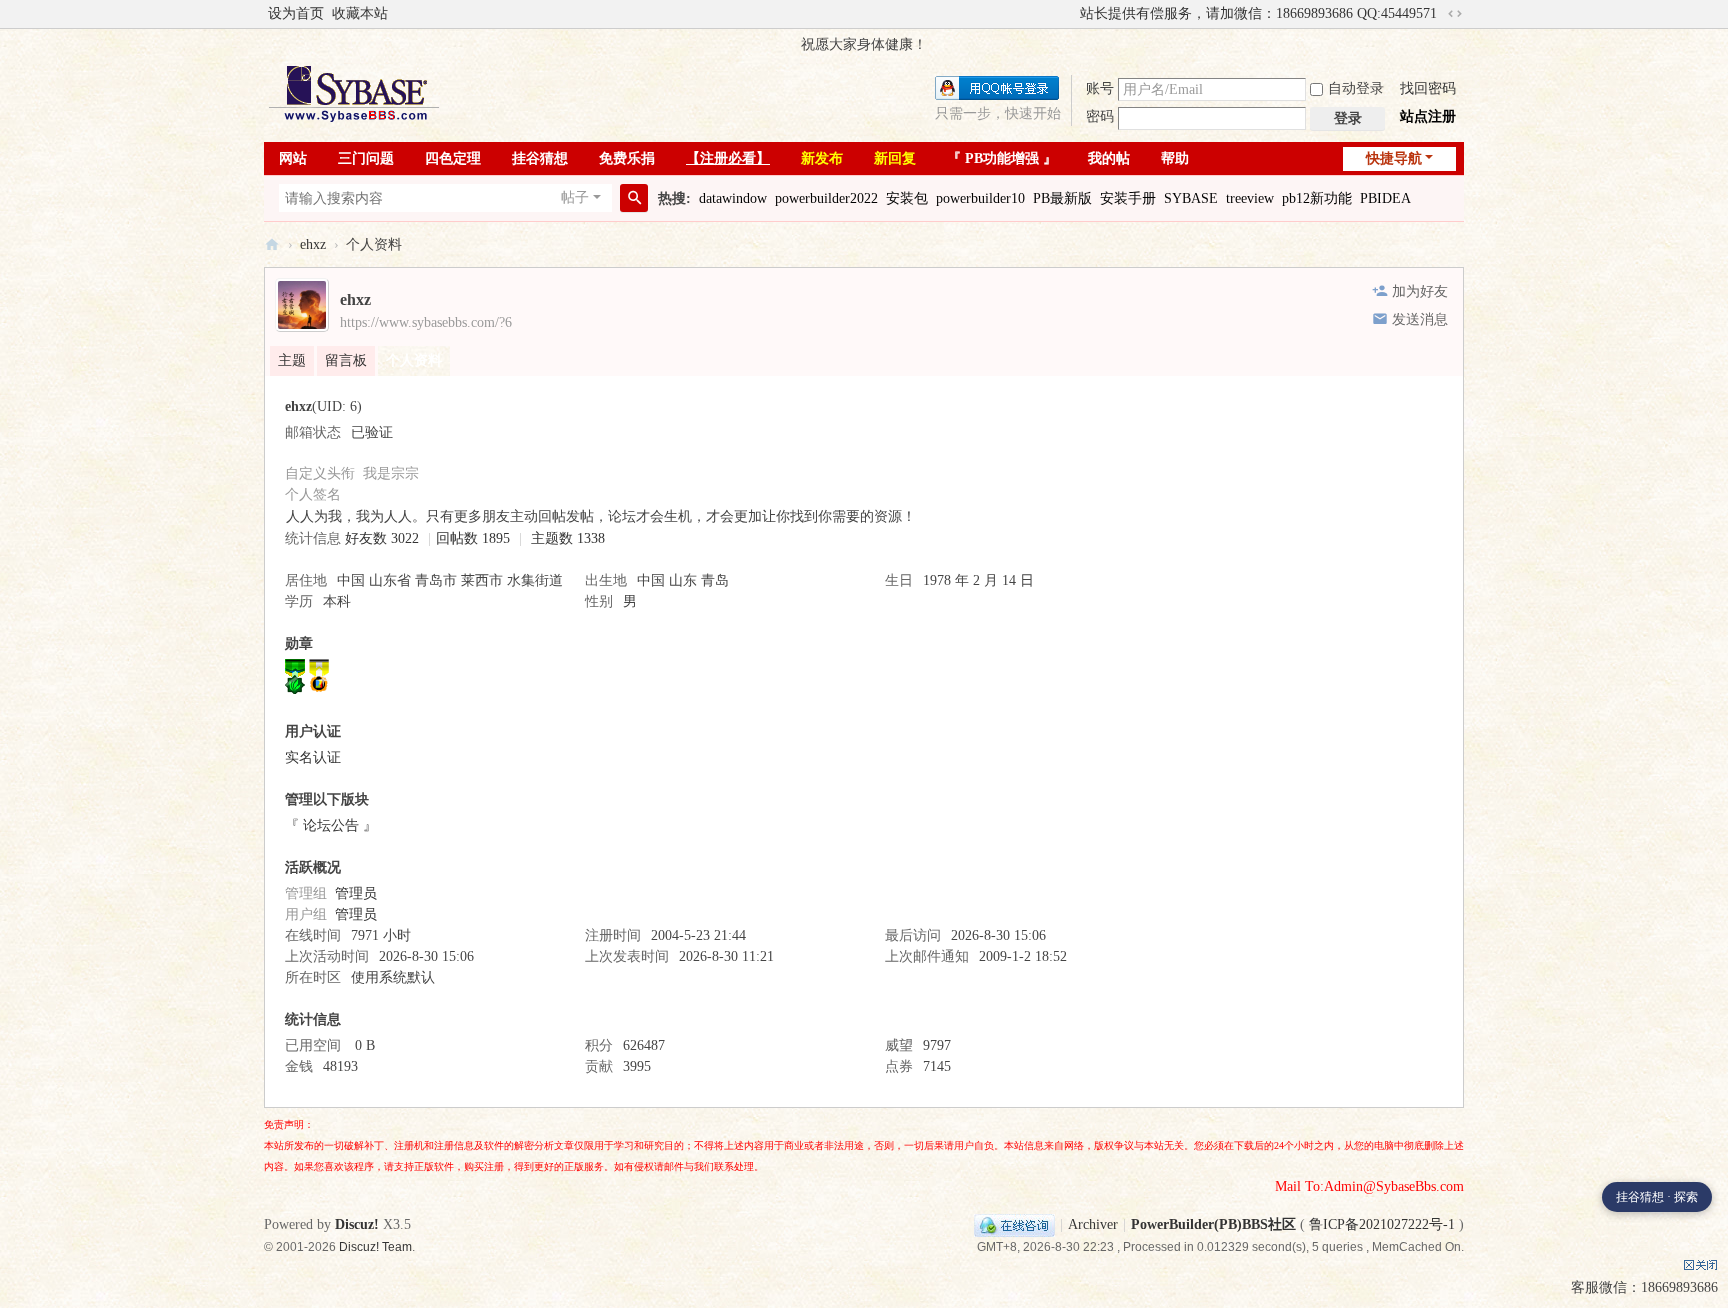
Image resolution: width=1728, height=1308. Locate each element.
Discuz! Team (375, 1247)
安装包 (907, 198)
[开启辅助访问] (1071, 14)
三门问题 (366, 158)
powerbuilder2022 (826, 198)
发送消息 (1420, 319)
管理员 (356, 893)
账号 (1100, 88)
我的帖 (1109, 158)
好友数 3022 (382, 538)
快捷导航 (1394, 158)
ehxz (313, 244)
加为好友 (1420, 291)
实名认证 (313, 757)
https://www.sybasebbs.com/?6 (426, 322)
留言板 (346, 360)
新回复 (895, 158)
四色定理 (453, 158)
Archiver (1093, 1224)
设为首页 (296, 13)
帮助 (1175, 158)
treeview (1250, 198)
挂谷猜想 (540, 158)
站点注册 (1428, 116)
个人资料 (414, 360)
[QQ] (1014, 1224)
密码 (1100, 116)
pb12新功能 (1317, 198)
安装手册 (1128, 198)
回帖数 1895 (473, 538)
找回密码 (1428, 88)
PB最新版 (1062, 198)
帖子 (575, 197)
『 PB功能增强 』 (1002, 158)
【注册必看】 (728, 158)
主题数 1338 (568, 538)
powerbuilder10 (980, 198)
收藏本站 (360, 13)
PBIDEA (1385, 198)
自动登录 (1356, 88)
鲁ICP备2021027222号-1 (1382, 1224)
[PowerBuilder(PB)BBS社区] (354, 93)
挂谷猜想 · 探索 (1657, 1197)
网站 (293, 158)
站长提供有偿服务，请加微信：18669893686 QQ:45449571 (1258, 13)
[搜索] (634, 198)
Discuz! (357, 1224)
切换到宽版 (1455, 14)
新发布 (822, 158)
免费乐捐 (627, 158)
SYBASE (1191, 198)
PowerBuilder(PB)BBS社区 (272, 244)
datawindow (733, 198)
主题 (292, 360)
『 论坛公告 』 (331, 825)
